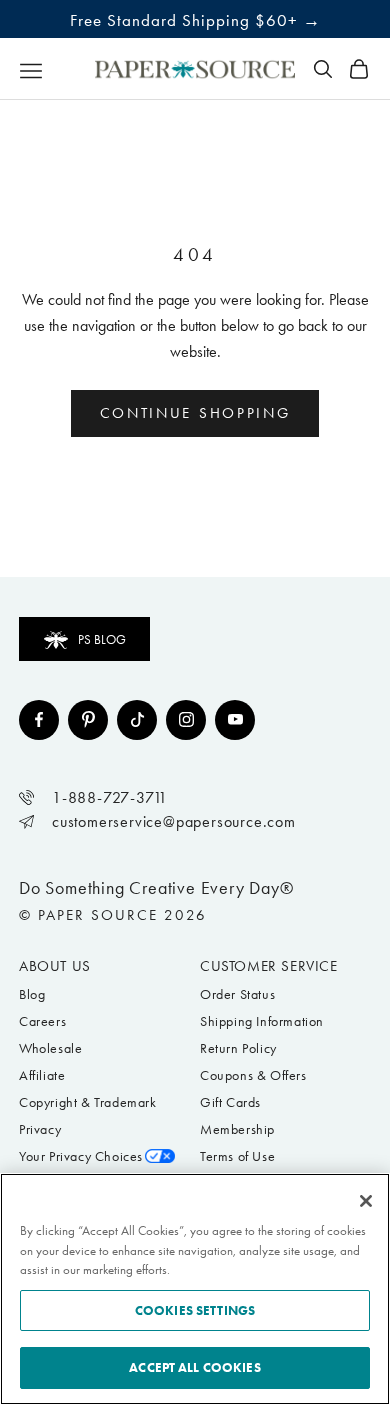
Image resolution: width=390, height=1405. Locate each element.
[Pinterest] (88, 720)
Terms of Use (237, 1156)
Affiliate (42, 1075)
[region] (195, 1289)
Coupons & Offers (253, 1075)
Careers (42, 1021)
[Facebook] (39, 720)
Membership (237, 1129)
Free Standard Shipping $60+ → (195, 20)
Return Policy (238, 1048)
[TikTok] (137, 720)
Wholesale (50, 1048)
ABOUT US (55, 966)
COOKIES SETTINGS (195, 1310)
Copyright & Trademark (88, 1102)
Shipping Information (262, 1021)
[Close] (366, 1201)
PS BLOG (102, 639)
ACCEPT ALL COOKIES (194, 1367)
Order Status (237, 994)
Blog (32, 994)
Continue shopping (195, 413)
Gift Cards (230, 1102)
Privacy (40, 1129)
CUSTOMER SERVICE (269, 966)
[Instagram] (186, 720)
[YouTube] (235, 720)
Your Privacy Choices (81, 1156)
